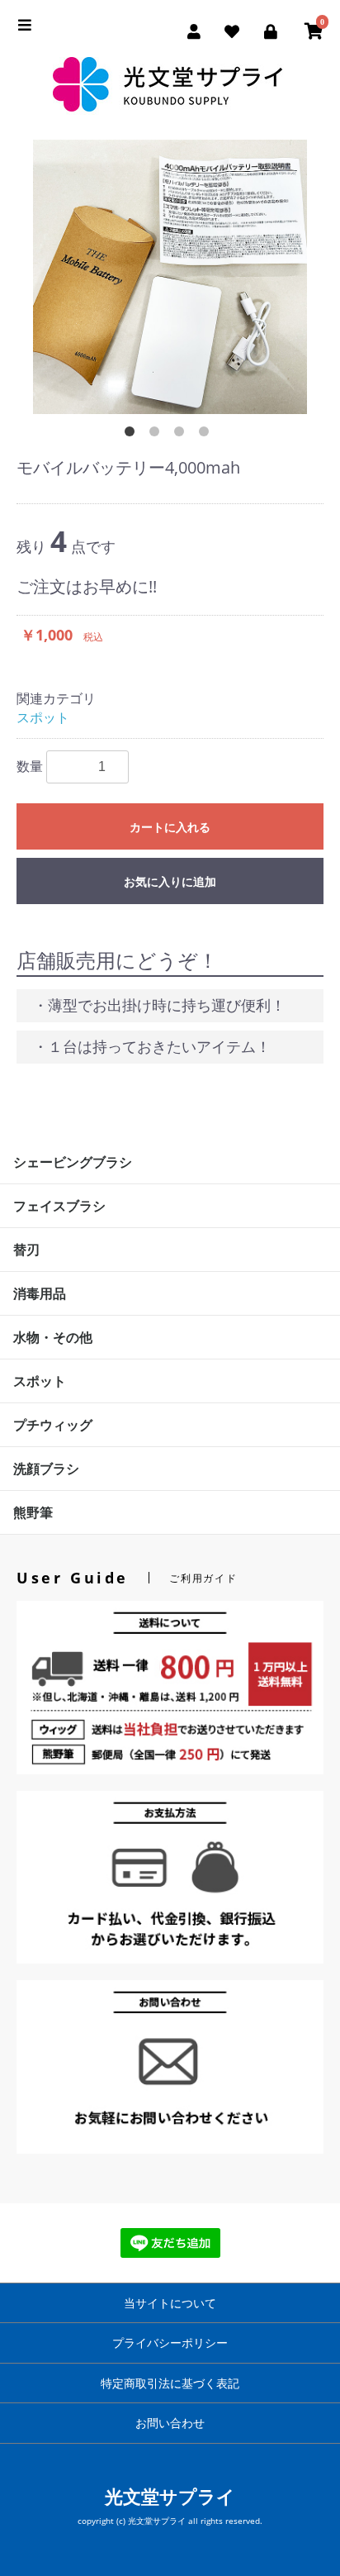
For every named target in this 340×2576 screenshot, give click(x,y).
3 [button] (182, 435)
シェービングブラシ (73, 1162)
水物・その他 (53, 1337)
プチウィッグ (53, 1425)
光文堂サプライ (170, 2496)
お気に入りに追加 (170, 882)
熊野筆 (33, 1512)
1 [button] (133, 435)
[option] (170, 277)
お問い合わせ (170, 2423)
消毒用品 (40, 1293)
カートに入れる (170, 827)
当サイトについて (170, 2303)
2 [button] (158, 435)
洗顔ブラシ (46, 1469)
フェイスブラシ (59, 1206)
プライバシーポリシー (170, 2343)
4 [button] (207, 435)
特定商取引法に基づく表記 (170, 2383)
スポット (43, 717)
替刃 (26, 1250)
